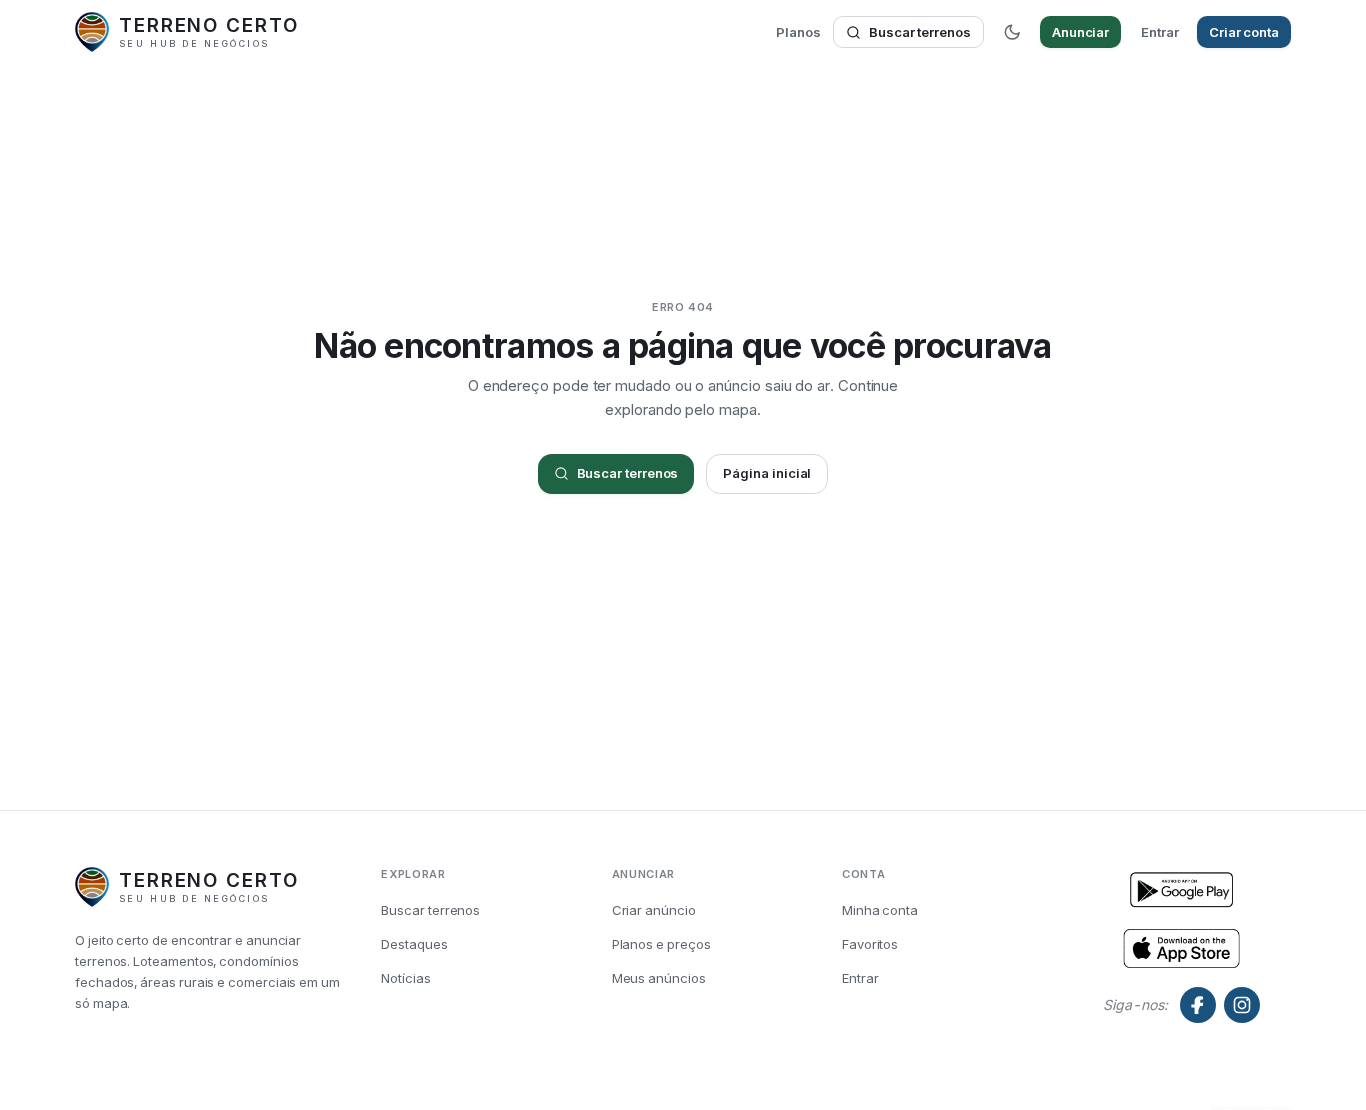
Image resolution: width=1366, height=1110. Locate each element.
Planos (798, 32)
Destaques (414, 944)
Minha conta (880, 910)
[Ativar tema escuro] (1012, 32)
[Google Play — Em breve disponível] (1181, 947)
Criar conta (1244, 32)
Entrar (1160, 32)
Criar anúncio (654, 910)
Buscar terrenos (920, 32)
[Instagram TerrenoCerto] (1242, 1005)
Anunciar (1080, 32)
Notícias (405, 978)
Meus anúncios (659, 978)
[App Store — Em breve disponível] (1182, 891)
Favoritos (870, 944)
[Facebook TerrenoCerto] (1198, 1005)
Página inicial (767, 473)
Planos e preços (661, 944)
